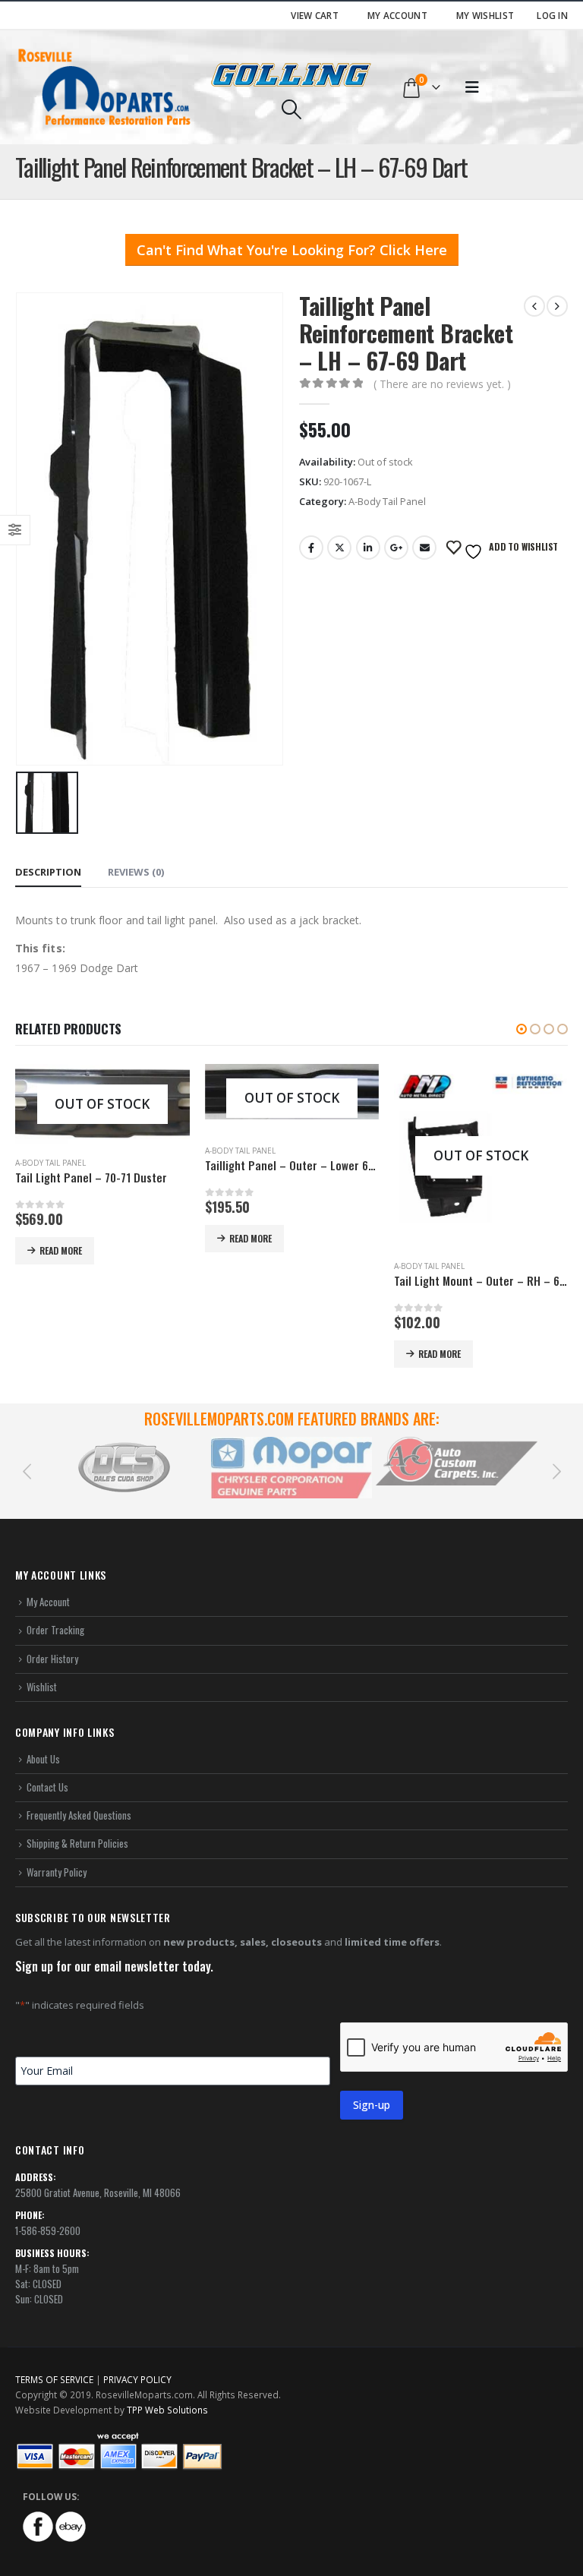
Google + (396, 548)
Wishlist (42, 1687)
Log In (552, 15)
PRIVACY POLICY (137, 2379)
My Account (397, 15)
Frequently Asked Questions (79, 1815)
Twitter (339, 548)
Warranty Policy (57, 1872)
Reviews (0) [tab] (136, 872)
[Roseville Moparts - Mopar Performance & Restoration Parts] (105, 87)
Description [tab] (48, 872)
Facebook (311, 548)
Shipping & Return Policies (77, 1843)
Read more (61, 1238)
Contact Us (47, 1787)
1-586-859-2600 (48, 2230)
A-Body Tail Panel (387, 501)
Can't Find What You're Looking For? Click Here (292, 250)
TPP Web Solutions (167, 2410)
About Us (43, 1759)
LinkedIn (368, 548)
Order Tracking (55, 1630)
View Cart (315, 15)
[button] (522, 1029)
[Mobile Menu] (472, 87)
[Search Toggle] (291, 109)
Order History (52, 1659)
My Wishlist (485, 15)
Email (424, 548)
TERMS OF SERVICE (54, 2379)
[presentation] (27, 1470)
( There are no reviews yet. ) (442, 384)
